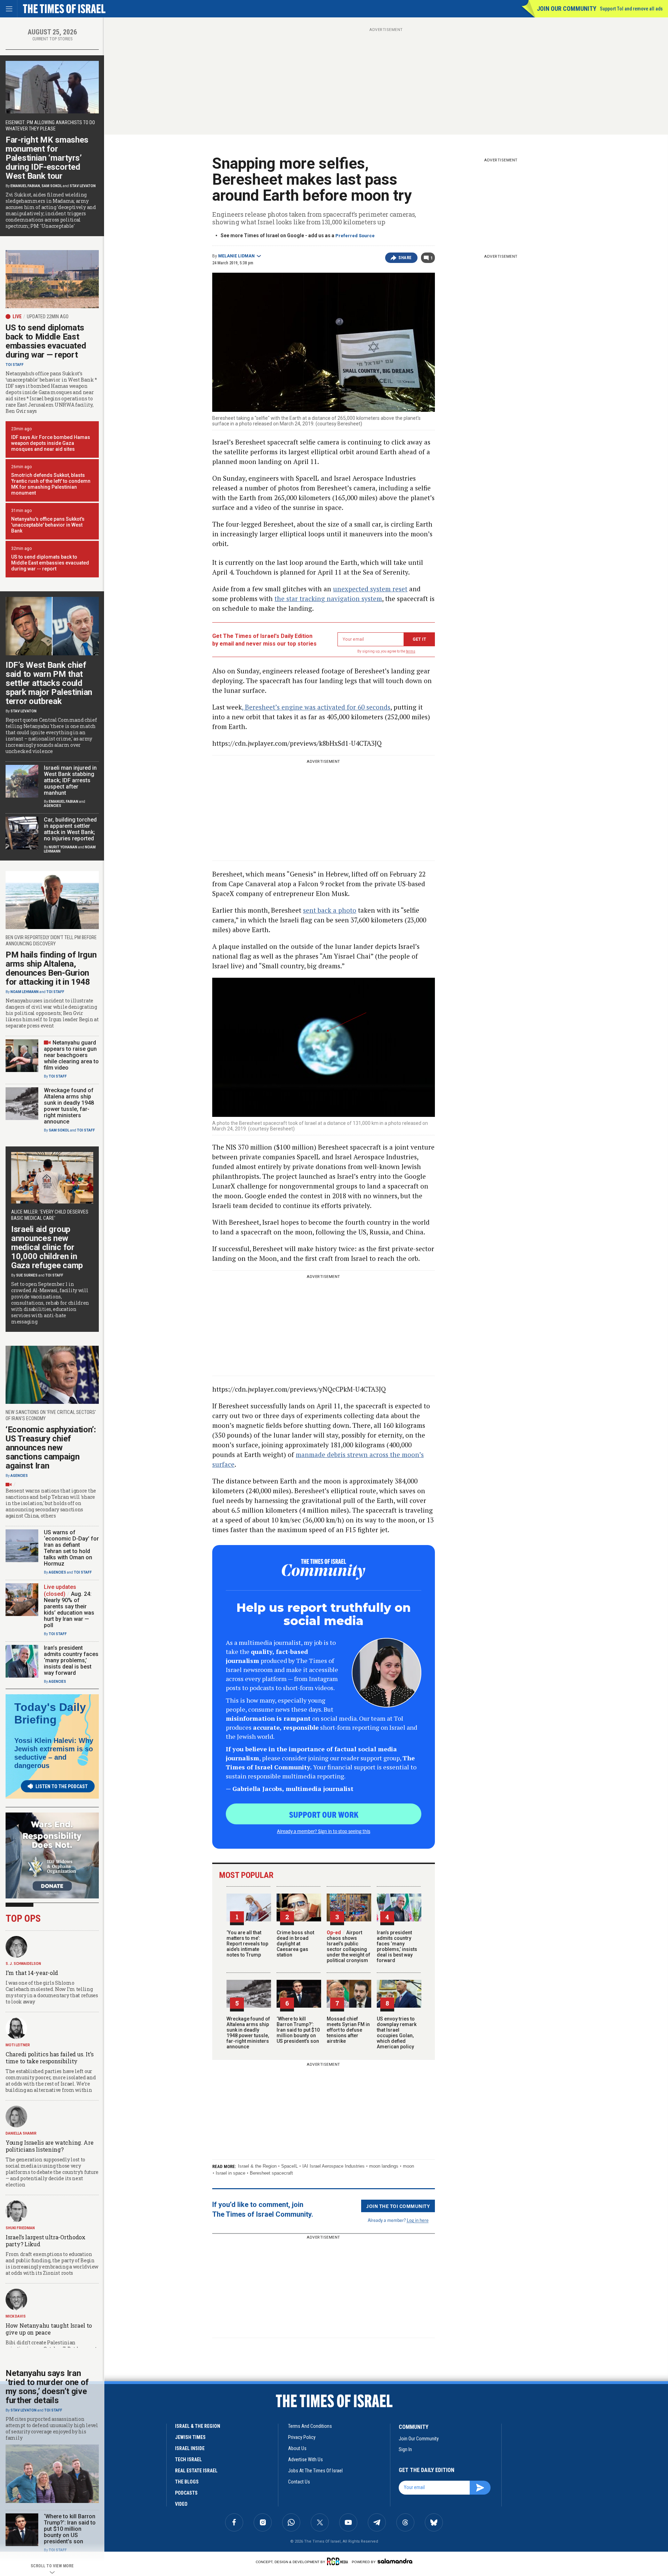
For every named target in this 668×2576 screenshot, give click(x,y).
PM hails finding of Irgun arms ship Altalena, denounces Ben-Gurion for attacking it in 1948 (51, 968)
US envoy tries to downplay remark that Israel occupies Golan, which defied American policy (397, 2033)
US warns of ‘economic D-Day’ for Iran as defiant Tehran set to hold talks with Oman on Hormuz (71, 1548)
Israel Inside (190, 2448)
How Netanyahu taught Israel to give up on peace (49, 2329)
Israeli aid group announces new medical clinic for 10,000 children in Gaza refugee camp (47, 1247)
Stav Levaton (83, 186)
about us (297, 2448)
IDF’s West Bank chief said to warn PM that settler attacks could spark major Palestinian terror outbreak (49, 683)
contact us (299, 2482)
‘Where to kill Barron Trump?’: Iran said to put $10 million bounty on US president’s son (298, 2030)
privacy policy (302, 2437)
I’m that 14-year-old (32, 1973)
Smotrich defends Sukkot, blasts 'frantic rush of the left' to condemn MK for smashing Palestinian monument (51, 484)
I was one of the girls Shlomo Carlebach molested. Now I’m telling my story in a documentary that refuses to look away (52, 1992)
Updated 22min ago (48, 317)
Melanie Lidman (236, 256)
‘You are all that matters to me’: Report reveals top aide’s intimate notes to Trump (247, 1944)
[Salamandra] (395, 2561)
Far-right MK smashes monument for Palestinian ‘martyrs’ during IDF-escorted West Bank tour (47, 158)
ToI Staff (15, 365)
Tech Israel (188, 2459)
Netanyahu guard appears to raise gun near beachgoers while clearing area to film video (71, 1055)
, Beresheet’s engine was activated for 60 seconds (316, 707)
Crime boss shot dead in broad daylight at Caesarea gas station (295, 1944)
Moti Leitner (18, 2045)
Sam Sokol (52, 186)
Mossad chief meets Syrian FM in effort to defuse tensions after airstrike (348, 2030)
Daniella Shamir (21, 2133)
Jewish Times (190, 2437)
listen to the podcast (62, 1786)
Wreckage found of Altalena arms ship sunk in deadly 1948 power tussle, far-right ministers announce (248, 2033)
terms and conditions (310, 2426)
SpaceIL (289, 2166)
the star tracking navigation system (328, 598)
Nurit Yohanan (63, 847)
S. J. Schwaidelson (23, 1964)
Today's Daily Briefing (50, 1713)
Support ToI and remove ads (631, 9)
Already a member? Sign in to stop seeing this (324, 1831)
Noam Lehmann (25, 992)
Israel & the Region (257, 2166)
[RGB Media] (339, 2561)
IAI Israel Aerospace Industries (333, 2166)
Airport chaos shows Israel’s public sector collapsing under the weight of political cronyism (348, 1946)
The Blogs (187, 2482)
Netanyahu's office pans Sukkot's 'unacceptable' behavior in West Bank (48, 525)
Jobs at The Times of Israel (315, 2471)
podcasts (186, 2493)
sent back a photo (330, 910)
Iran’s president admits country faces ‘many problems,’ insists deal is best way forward (397, 1946)
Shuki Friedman (20, 2228)
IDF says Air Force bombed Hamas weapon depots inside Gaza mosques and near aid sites (51, 443)
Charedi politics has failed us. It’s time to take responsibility (49, 2058)
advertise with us (305, 2459)
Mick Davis (16, 2316)
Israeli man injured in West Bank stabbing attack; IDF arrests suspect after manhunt (70, 780)
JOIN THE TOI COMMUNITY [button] (398, 2206)
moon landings (384, 2166)
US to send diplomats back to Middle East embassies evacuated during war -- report (50, 563)
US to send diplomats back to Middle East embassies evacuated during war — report (46, 341)
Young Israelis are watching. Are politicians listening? (49, 2146)
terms (411, 651)
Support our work (324, 1814)
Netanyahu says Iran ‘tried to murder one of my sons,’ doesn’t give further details (47, 2387)
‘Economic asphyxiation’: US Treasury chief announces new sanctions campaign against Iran (51, 1448)
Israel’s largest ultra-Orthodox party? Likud (46, 2241)
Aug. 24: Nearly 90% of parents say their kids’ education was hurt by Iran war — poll (69, 1610)
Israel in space (230, 2173)
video (181, 2504)
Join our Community (567, 9)
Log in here (418, 2220)
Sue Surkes (27, 1275)
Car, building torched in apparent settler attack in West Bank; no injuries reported (70, 829)
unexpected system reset (370, 589)
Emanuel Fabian (25, 186)
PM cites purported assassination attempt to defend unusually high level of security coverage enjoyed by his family (52, 2429)
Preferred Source (355, 236)
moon (408, 2166)
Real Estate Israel (196, 2471)
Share (405, 258)
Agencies (53, 806)
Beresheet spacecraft (271, 2173)
